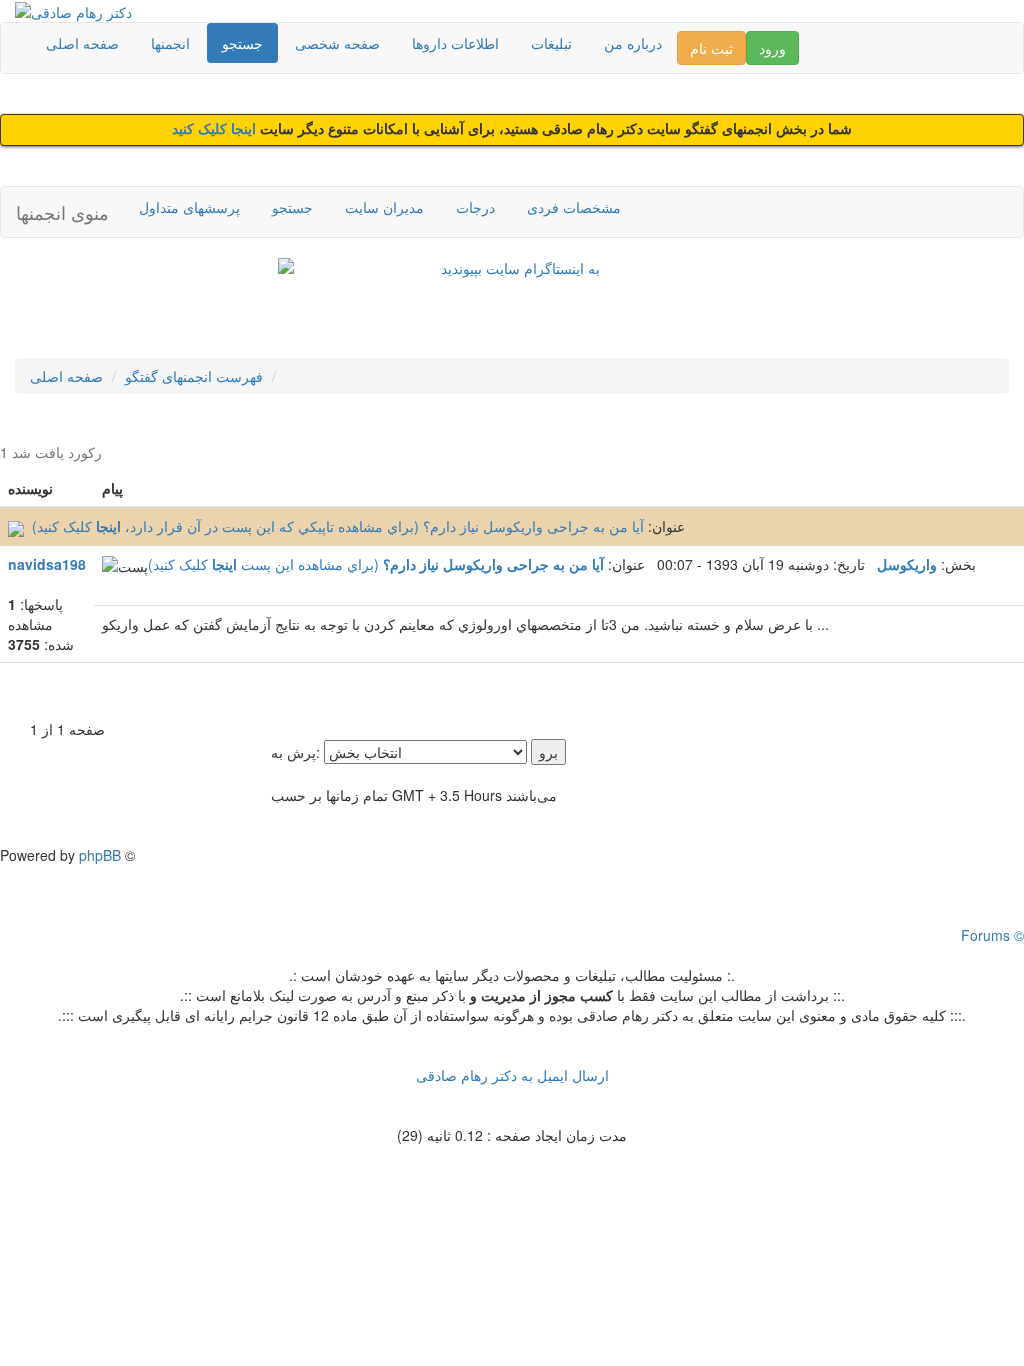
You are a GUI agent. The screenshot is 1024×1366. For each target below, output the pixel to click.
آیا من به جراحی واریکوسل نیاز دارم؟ (493, 564)
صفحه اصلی (82, 43)
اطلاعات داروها (455, 43)
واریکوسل (907, 564)
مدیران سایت (384, 207)
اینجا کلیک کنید (216, 129)
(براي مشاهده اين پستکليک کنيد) (265, 564)
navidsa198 (47, 564)
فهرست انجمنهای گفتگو (194, 376)
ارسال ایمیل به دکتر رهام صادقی (512, 1075)
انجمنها (170, 43)
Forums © (992, 935)
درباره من (633, 43)
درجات (475, 207)
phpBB (100, 855)
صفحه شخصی (337, 43)
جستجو (242, 43)
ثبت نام (711, 48)
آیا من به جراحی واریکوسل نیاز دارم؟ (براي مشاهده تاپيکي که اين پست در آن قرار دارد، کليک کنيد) (338, 526)
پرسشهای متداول (189, 207)
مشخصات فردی (574, 207)
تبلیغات (551, 43)
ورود (772, 48)
